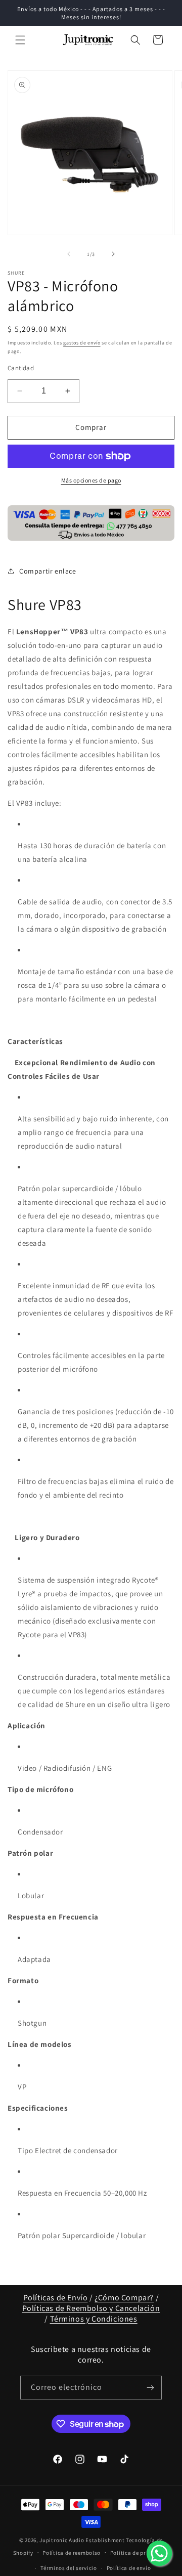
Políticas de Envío (56, 2298)
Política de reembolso (72, 2553)
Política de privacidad (140, 2553)
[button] (20, 40)
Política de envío (129, 2568)
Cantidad (21, 368)
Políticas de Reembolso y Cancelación (91, 2308)
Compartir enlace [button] (48, 571)
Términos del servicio (69, 2568)
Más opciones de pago (91, 480)
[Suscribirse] (150, 2388)
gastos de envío (82, 343)
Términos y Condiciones (94, 2319)
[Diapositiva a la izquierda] (69, 254)
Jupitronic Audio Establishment (82, 2540)
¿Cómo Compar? (124, 2298)
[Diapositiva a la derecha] (113, 254)
